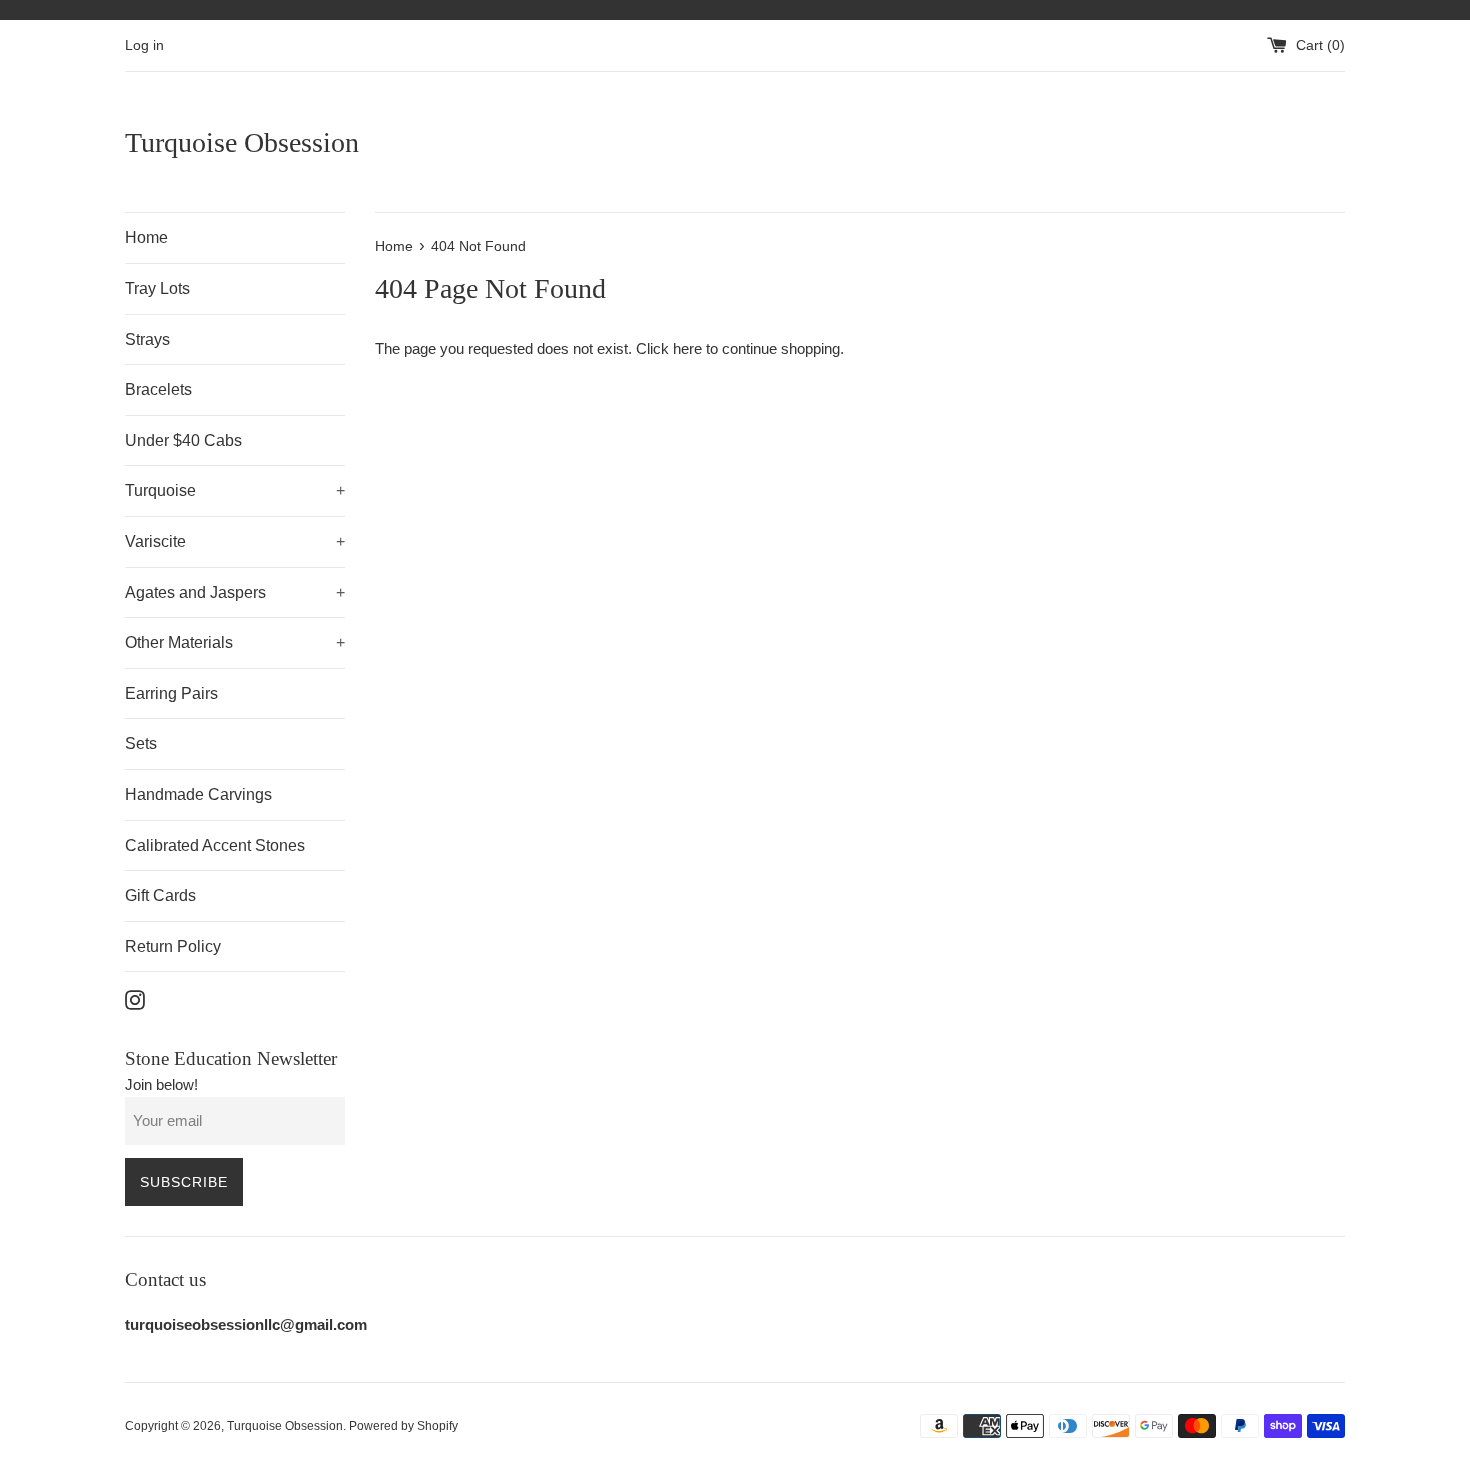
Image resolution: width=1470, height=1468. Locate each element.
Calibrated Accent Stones (215, 845)
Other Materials (235, 642)
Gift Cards (160, 895)
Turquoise (235, 490)
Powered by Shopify (403, 1426)
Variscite (235, 541)
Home (146, 237)
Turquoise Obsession (242, 142)
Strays (147, 339)
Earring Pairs (171, 693)
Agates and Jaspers (235, 592)
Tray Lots (157, 288)
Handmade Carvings (198, 794)
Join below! (161, 1084)
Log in (144, 45)
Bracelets (158, 389)
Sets (141, 743)
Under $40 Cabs (183, 440)
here (687, 348)
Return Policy (173, 946)
